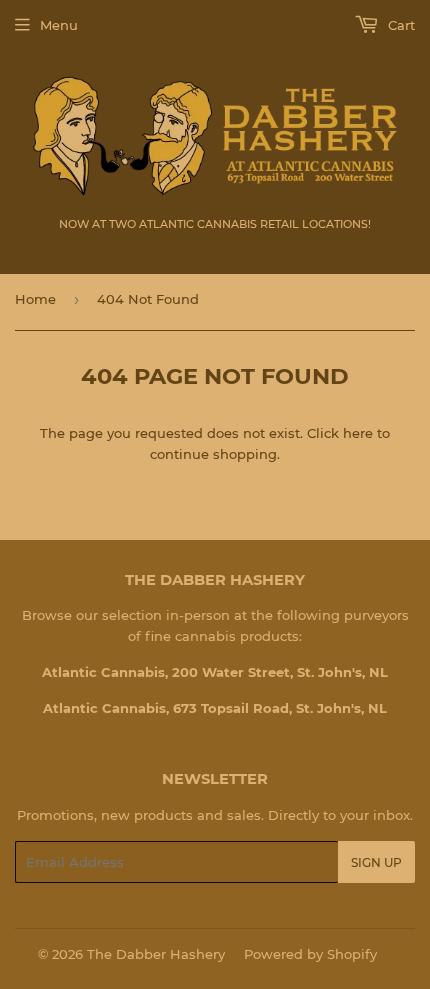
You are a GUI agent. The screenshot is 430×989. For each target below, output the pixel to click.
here (358, 433)
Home (35, 299)
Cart (399, 25)
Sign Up (376, 862)
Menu (59, 25)
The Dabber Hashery (156, 954)
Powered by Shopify (310, 954)
